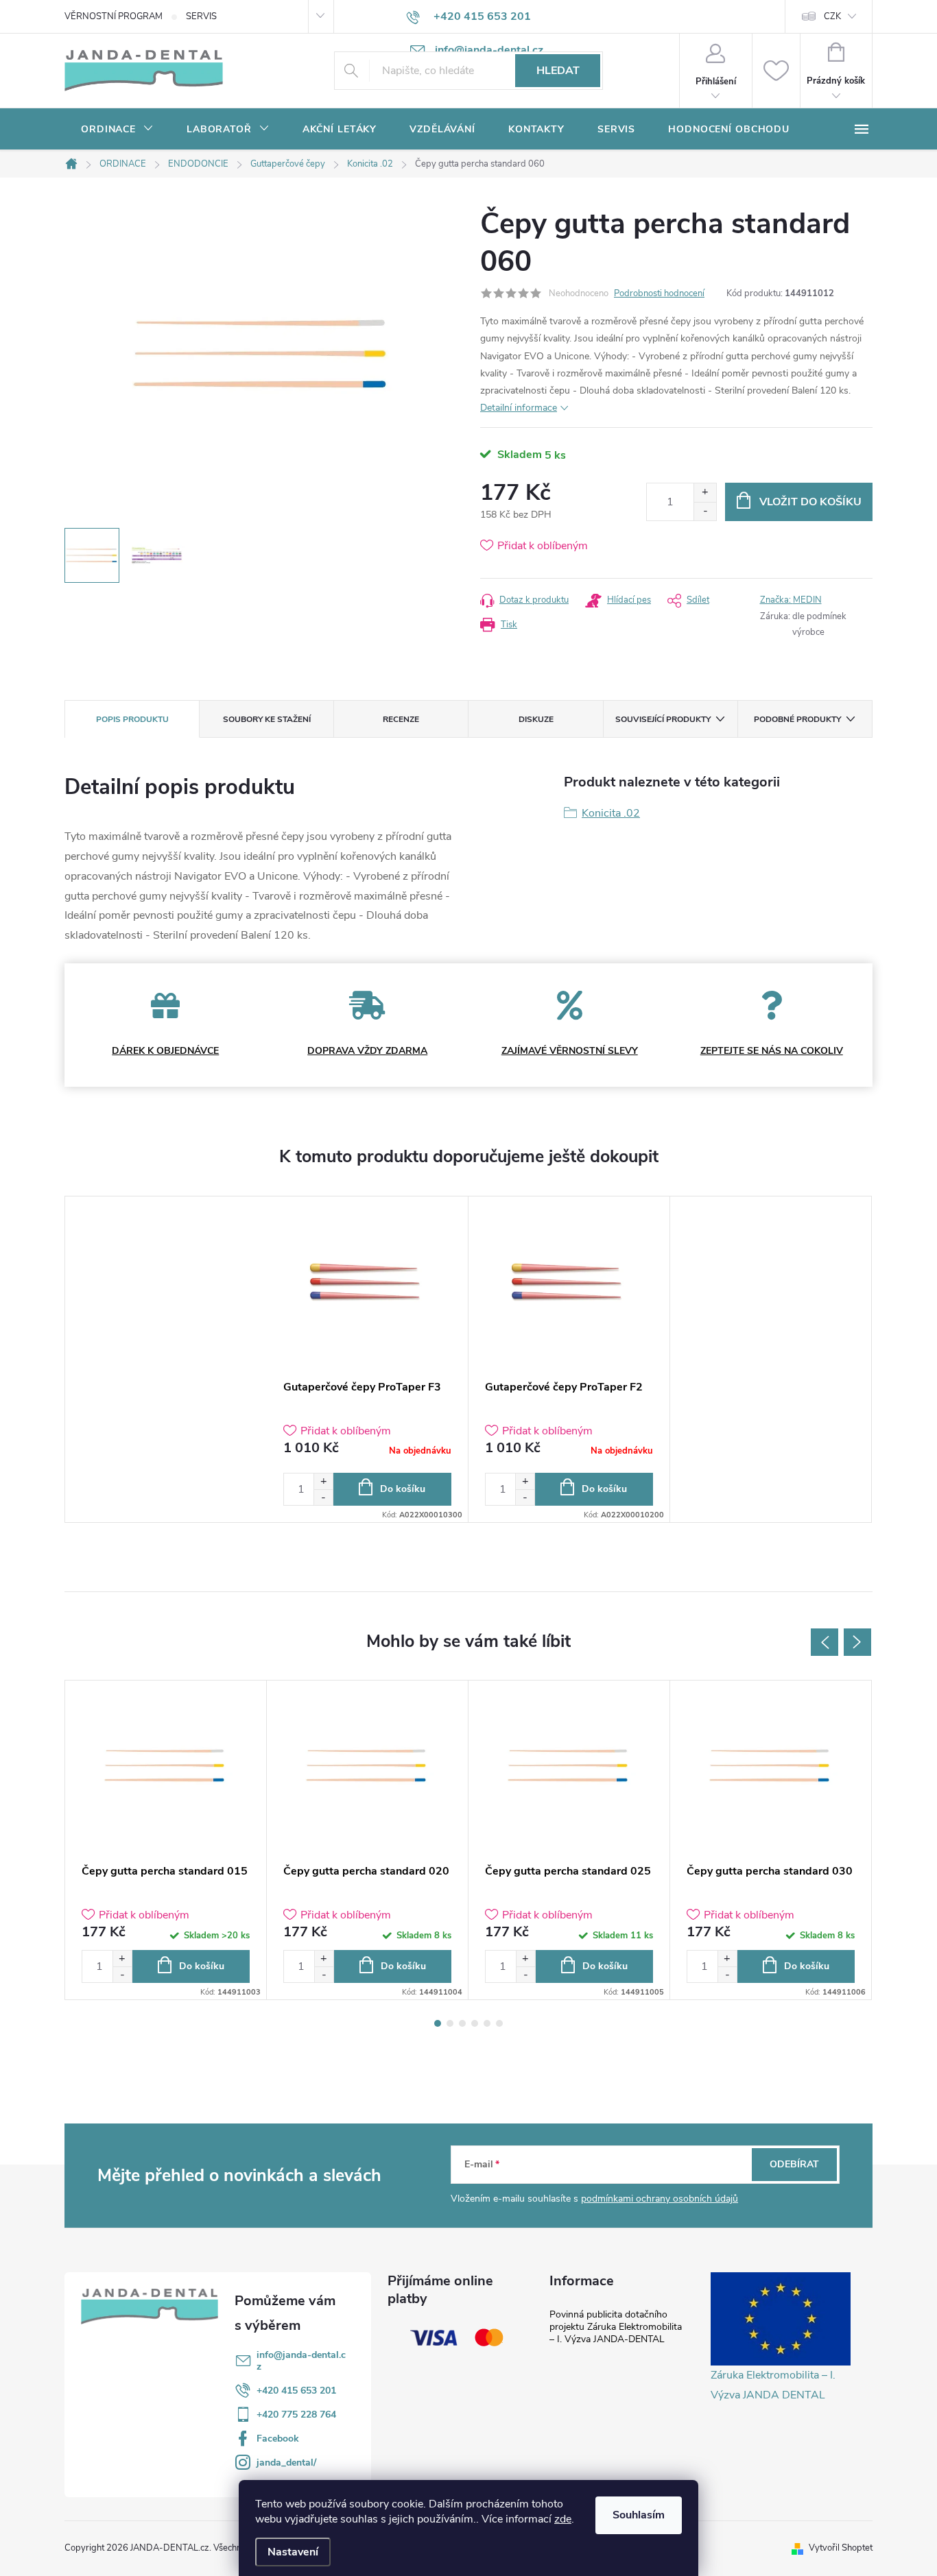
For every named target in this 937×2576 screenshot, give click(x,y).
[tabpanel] (368, 1359)
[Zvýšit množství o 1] (705, 493)
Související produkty (663, 719)
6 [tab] (499, 2023)
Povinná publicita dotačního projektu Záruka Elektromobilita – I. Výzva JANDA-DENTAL (616, 2327)
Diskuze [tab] (536, 719)
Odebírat (794, 2164)
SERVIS (201, 16)
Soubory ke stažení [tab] (267, 719)
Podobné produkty (797, 719)
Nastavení (293, 2552)
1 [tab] (438, 2023)
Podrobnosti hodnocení (659, 293)
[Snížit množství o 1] (705, 511)
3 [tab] (462, 2023)
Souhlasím (639, 2515)
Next (857, 1642)
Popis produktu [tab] (132, 719)
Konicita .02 (611, 813)
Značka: (791, 600)
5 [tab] (487, 2023)
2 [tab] (450, 2023)
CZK (832, 16)
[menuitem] (117, 130)
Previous (825, 1642)
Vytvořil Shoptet (841, 2548)
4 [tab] (475, 2023)
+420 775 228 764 (296, 2415)
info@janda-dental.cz (301, 2361)
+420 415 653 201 (296, 2391)
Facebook (278, 2439)
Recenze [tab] (401, 719)
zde (563, 2519)
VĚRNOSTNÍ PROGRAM (114, 16)
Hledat (558, 71)
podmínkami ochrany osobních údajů (660, 2199)
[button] (323, 1481)
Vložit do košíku (810, 502)
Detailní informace (519, 408)
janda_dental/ (286, 2463)
